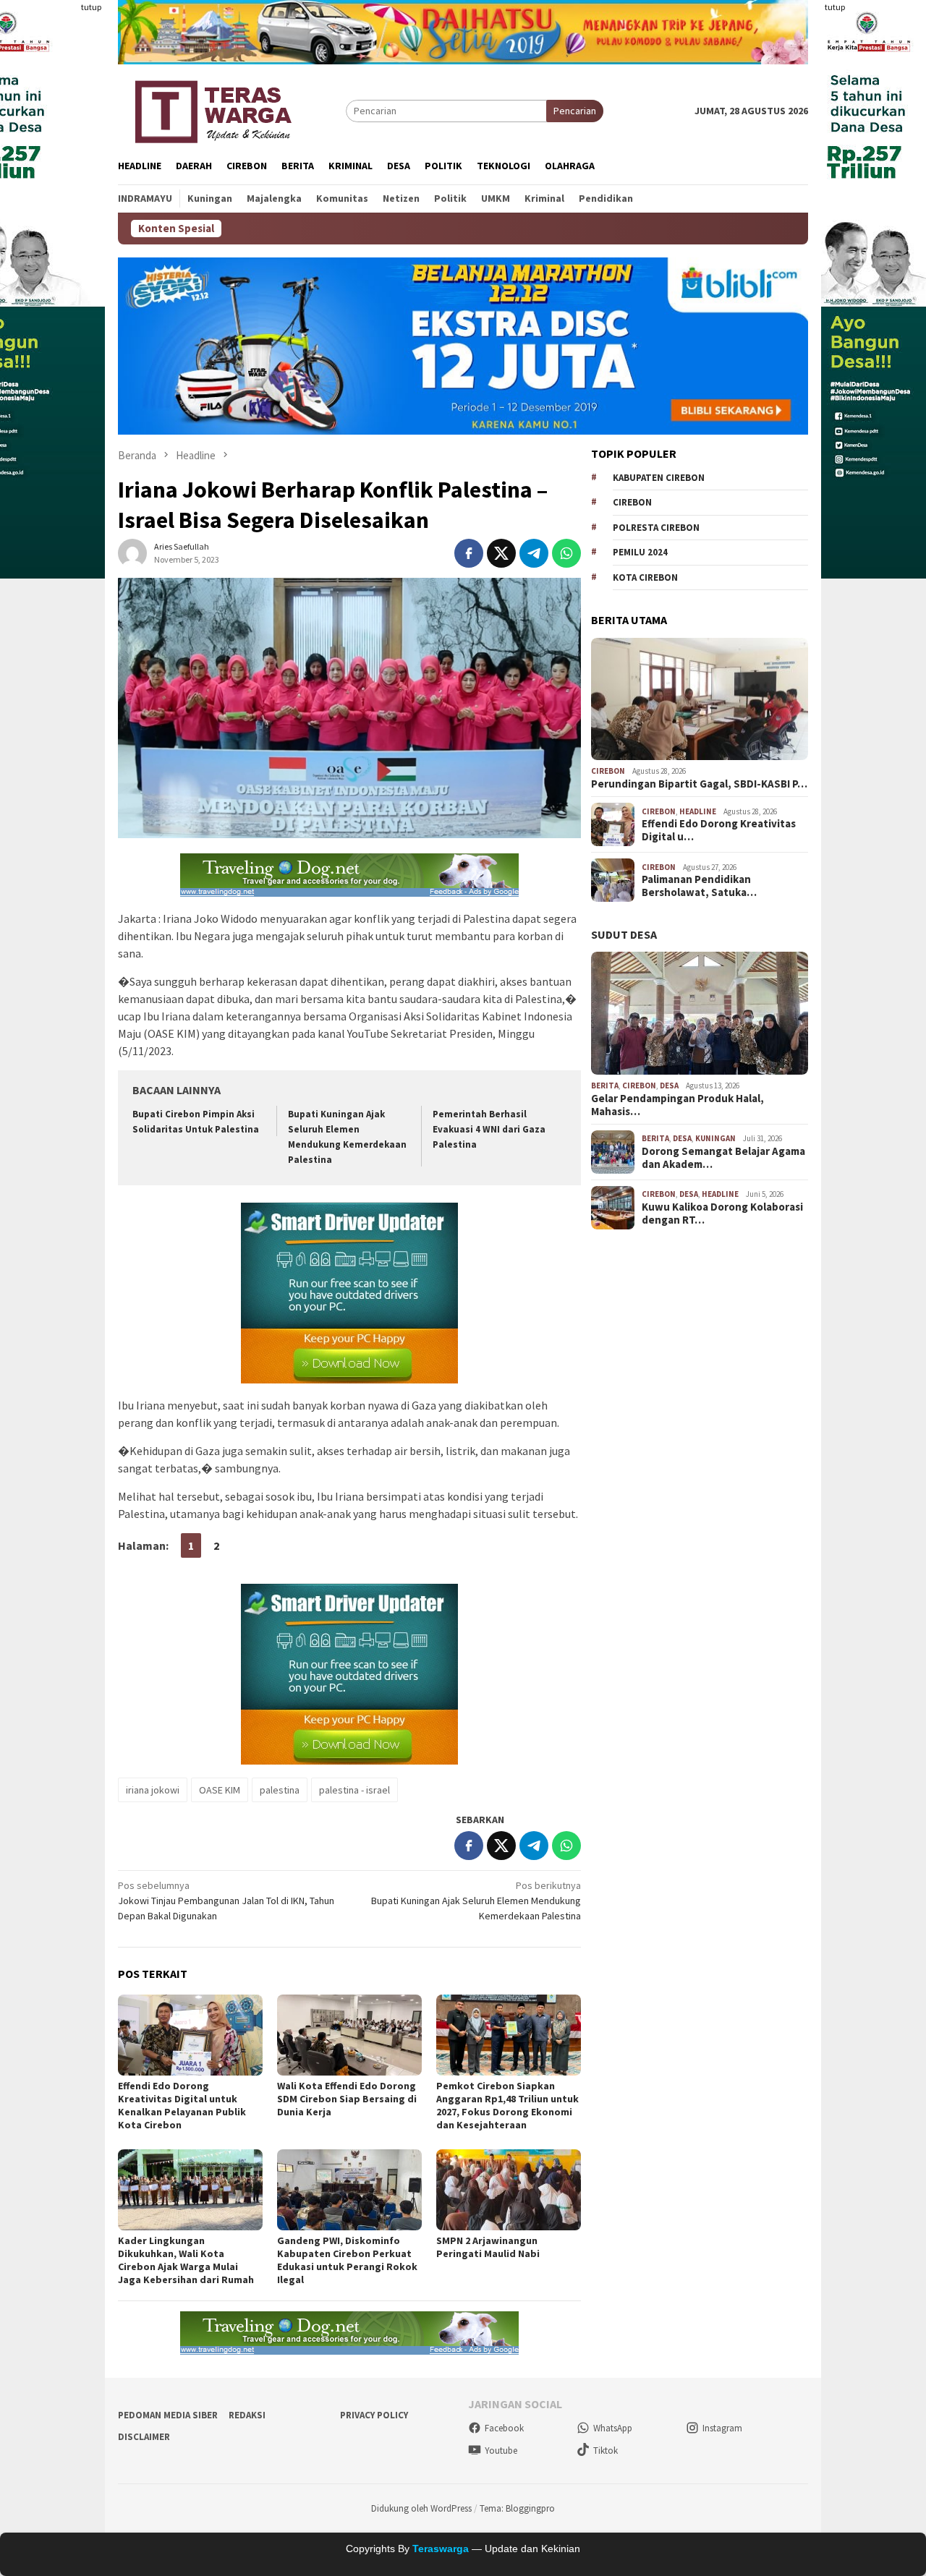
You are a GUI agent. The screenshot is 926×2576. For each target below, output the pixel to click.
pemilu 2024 (640, 552)
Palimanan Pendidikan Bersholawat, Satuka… (699, 886)
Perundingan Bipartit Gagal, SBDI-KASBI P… (699, 784)
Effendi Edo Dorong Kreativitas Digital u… (719, 830)
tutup (91, 7)
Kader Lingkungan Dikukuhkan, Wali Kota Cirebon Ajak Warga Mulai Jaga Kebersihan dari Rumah (186, 2260)
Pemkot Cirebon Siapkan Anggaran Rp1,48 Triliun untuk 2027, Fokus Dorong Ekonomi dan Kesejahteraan (507, 2105)
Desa (669, 1086)
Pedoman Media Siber (168, 2415)
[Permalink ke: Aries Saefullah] (132, 553)
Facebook (504, 2428)
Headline (698, 811)
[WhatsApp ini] (566, 553)
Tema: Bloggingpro (517, 2508)
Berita (605, 1086)
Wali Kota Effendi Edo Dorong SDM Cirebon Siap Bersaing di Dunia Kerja (347, 2099)
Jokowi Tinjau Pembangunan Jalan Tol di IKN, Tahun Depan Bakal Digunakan (226, 1901)
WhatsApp (613, 2428)
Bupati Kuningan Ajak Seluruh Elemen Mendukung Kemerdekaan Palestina (476, 1901)
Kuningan (715, 1138)
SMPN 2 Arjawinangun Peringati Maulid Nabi (488, 2247)
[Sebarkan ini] (469, 553)
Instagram (722, 2428)
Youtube (501, 2451)
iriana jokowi (153, 1790)
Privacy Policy (374, 2415)
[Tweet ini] (501, 553)
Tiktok (606, 2451)
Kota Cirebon (645, 577)
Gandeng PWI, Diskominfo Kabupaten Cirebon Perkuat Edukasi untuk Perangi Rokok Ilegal (347, 2260)
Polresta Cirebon (656, 528)
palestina (280, 1790)
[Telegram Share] (534, 553)
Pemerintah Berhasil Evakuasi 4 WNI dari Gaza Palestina (489, 1129)
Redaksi (247, 2415)
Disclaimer (144, 2437)
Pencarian (575, 111)
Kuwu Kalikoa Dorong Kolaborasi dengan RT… (722, 1214)
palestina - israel (354, 1790)
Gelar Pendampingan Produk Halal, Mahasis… (677, 1105)
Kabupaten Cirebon (659, 478)
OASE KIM (220, 1790)
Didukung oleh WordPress (421, 2508)
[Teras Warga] (212, 109)
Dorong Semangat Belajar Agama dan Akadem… (723, 1158)
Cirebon (632, 502)
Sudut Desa (624, 934)
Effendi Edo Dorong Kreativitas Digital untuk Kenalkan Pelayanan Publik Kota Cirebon (182, 2105)
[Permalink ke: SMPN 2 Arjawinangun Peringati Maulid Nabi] (509, 2190)
